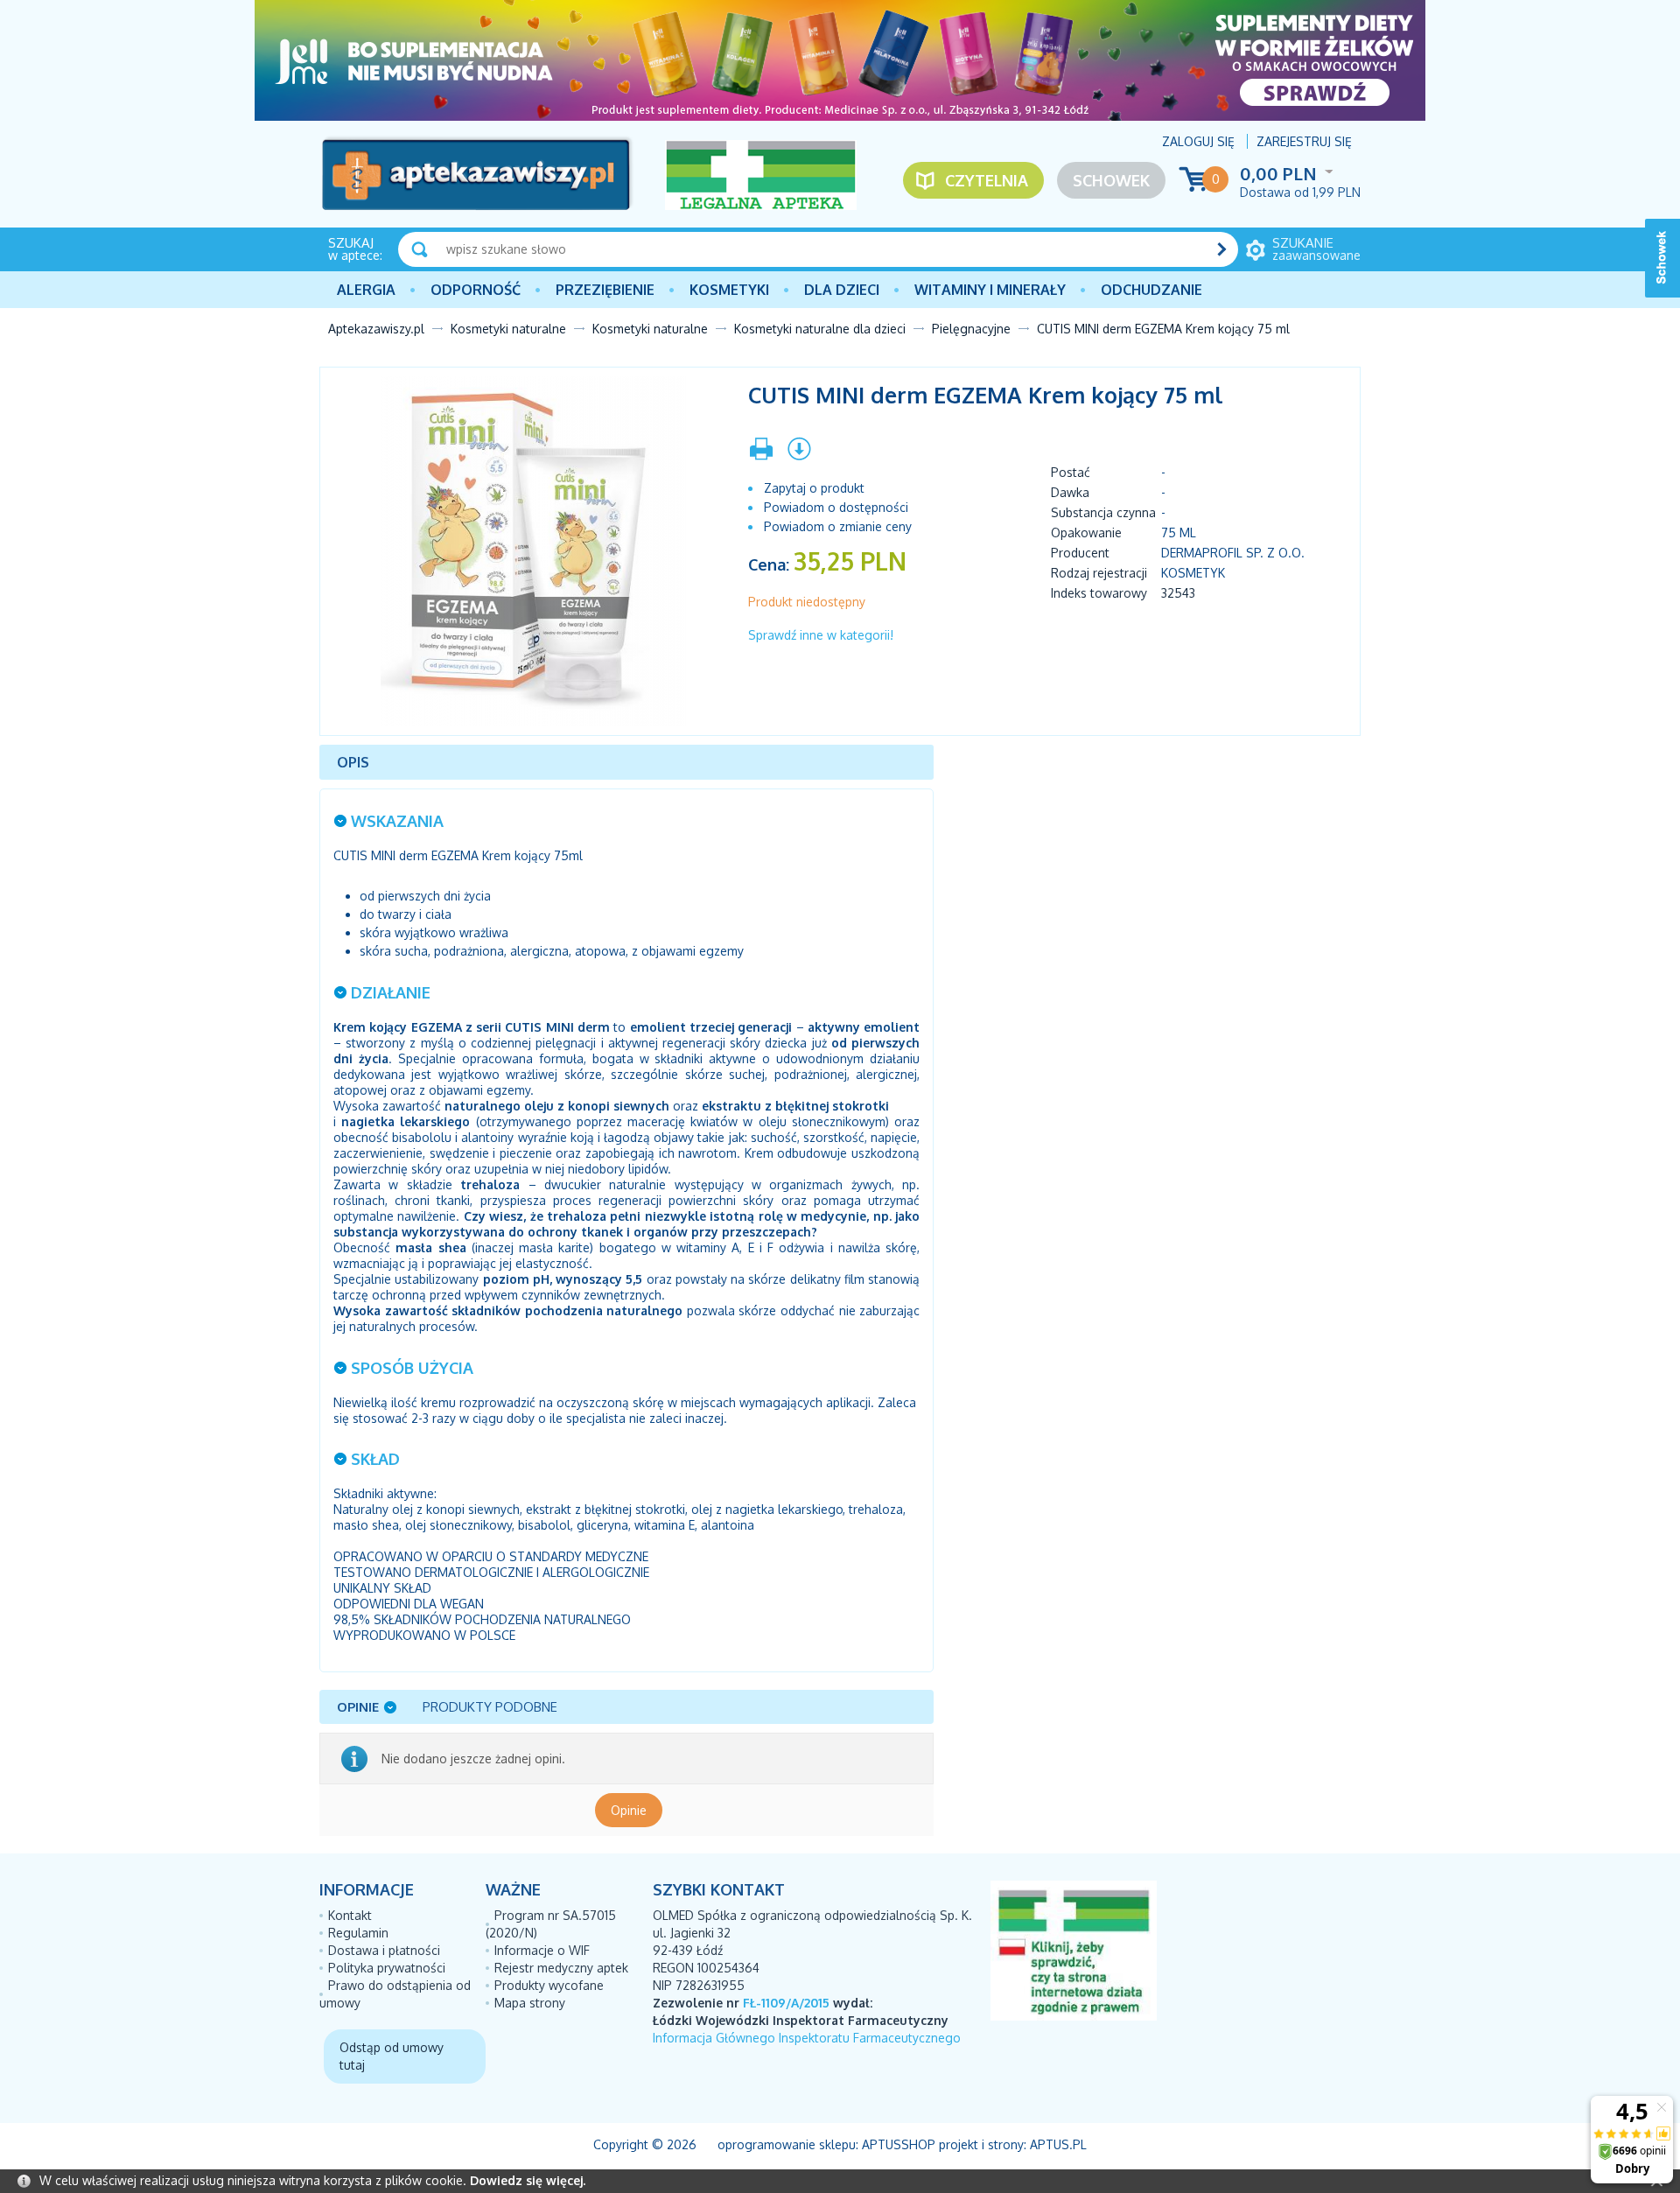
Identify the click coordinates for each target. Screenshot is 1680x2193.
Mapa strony (530, 2003)
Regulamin (358, 1933)
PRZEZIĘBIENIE (605, 290)
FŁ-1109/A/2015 (786, 2003)
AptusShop (899, 2144)
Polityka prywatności (387, 1968)
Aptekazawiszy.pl (376, 329)
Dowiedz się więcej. (528, 2180)
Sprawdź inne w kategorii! (821, 635)
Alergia (366, 290)
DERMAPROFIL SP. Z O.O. (1233, 553)
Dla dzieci (842, 290)
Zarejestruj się (1304, 141)
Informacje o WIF (542, 1950)
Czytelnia (987, 180)
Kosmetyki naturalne (508, 329)
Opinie (629, 1810)
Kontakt (350, 1915)
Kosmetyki (729, 290)
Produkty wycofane (549, 1985)
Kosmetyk (1193, 573)
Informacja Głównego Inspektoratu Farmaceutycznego (807, 2038)
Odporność (476, 290)
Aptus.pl (1058, 2144)
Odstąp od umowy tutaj (392, 2056)
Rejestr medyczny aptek (561, 1968)
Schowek (1111, 180)
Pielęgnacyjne (971, 329)
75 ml (1179, 532)
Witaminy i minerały (990, 290)
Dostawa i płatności (384, 1950)
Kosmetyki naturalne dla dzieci (820, 329)
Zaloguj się (1198, 141)
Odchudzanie (1151, 290)
